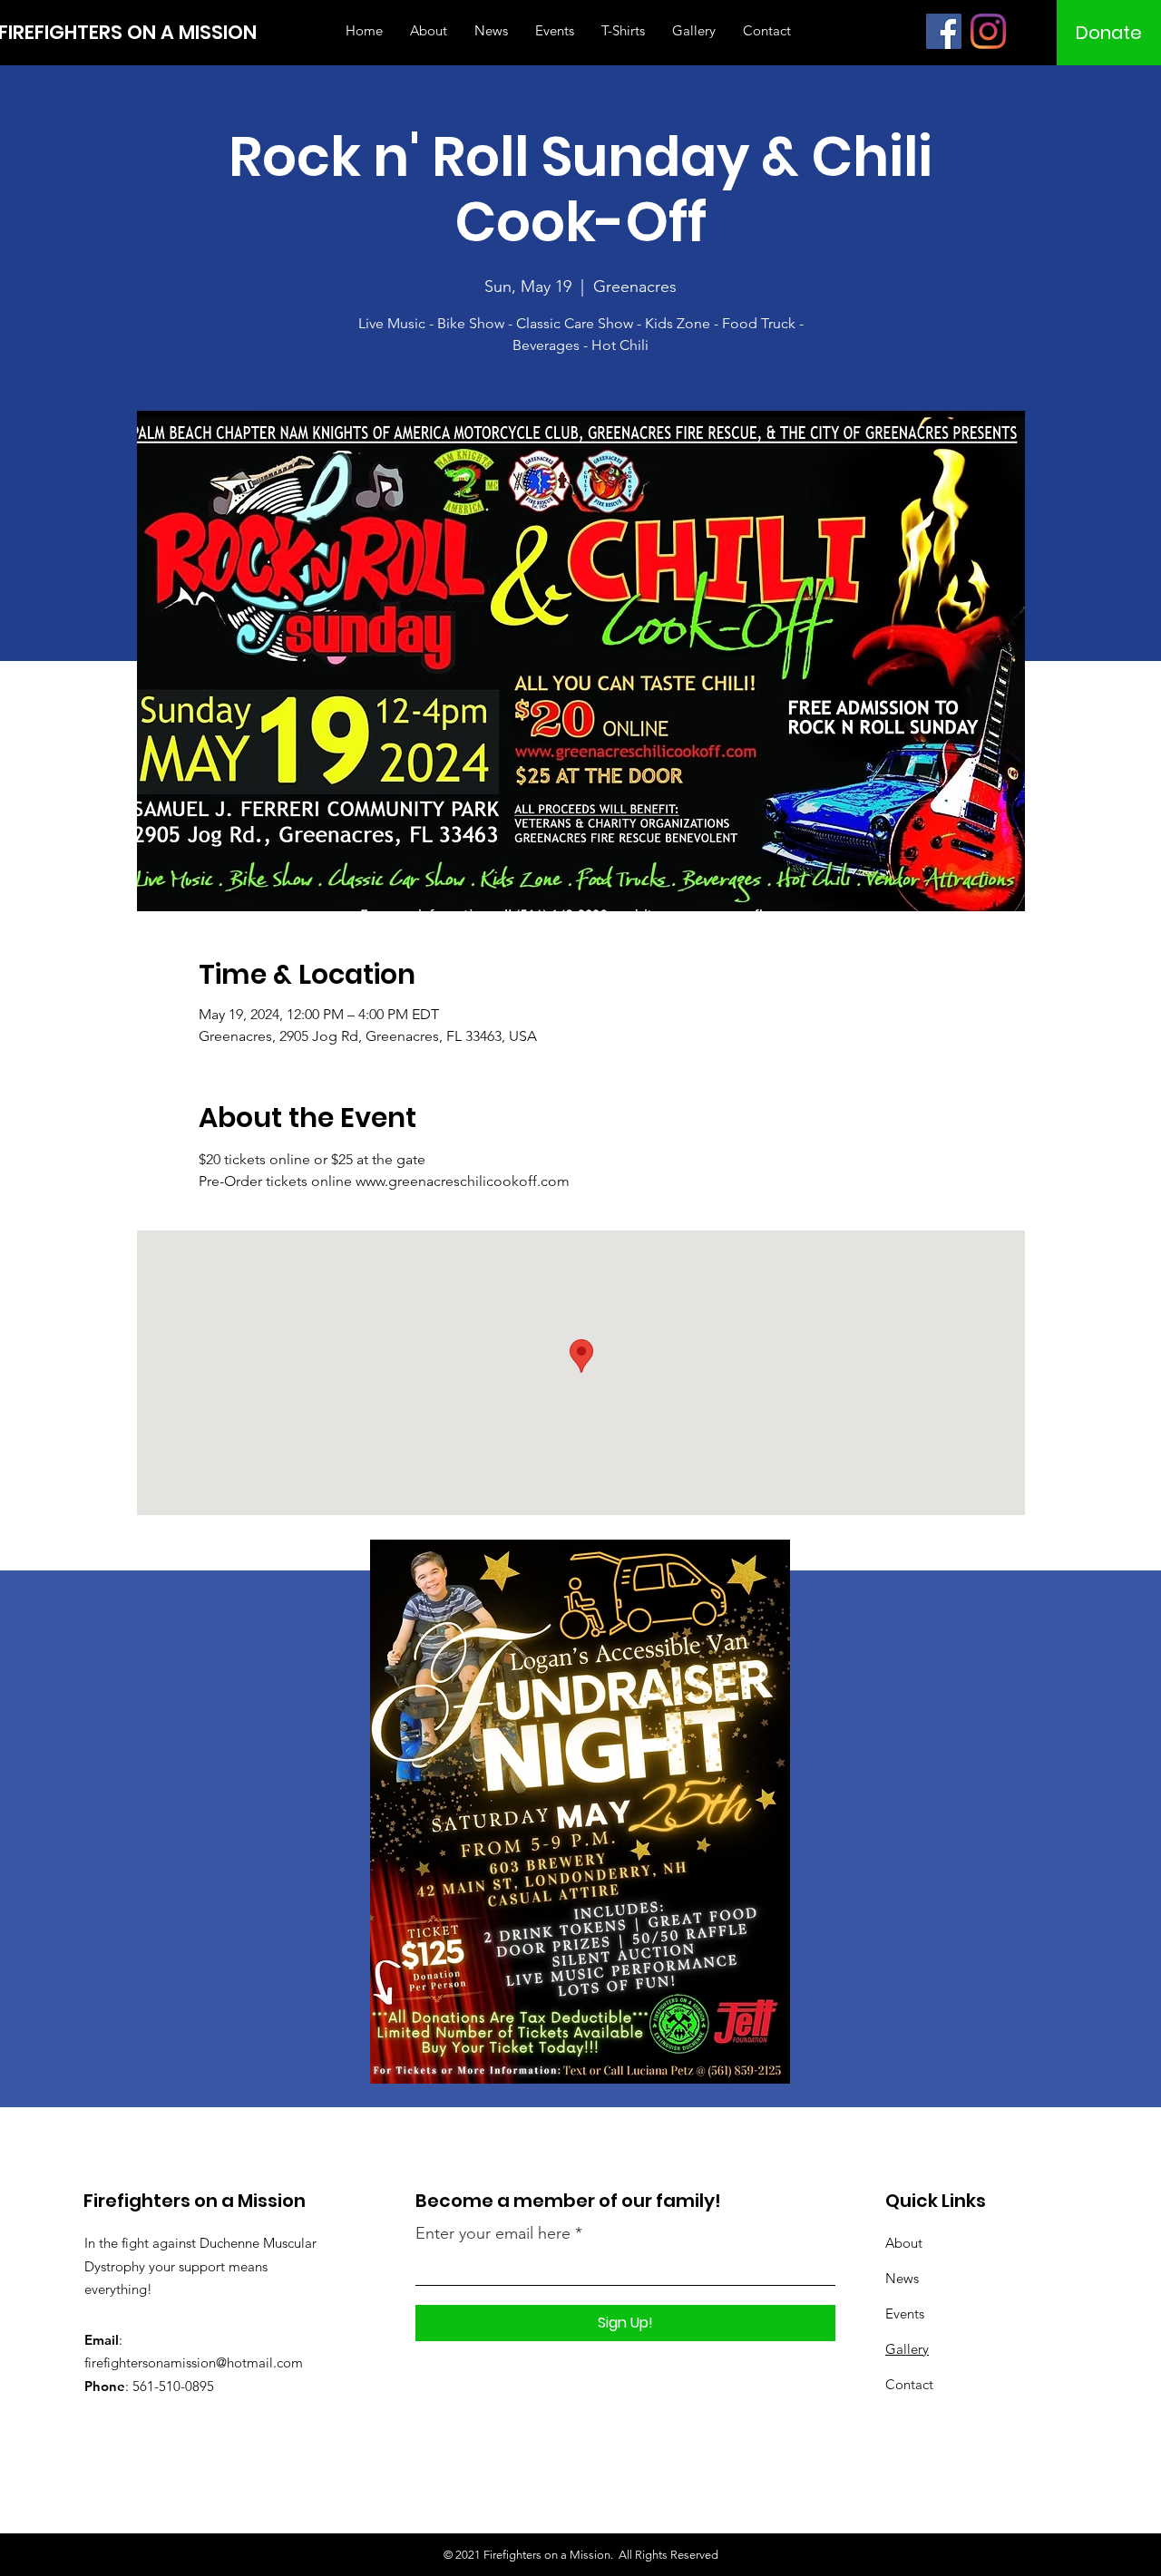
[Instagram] (988, 31)
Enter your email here (493, 2233)
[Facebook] (944, 31)
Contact (909, 2384)
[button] (1109, 33)
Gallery (907, 2349)
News (902, 2278)
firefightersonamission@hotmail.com (194, 2362)
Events (905, 2314)
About (904, 2243)
